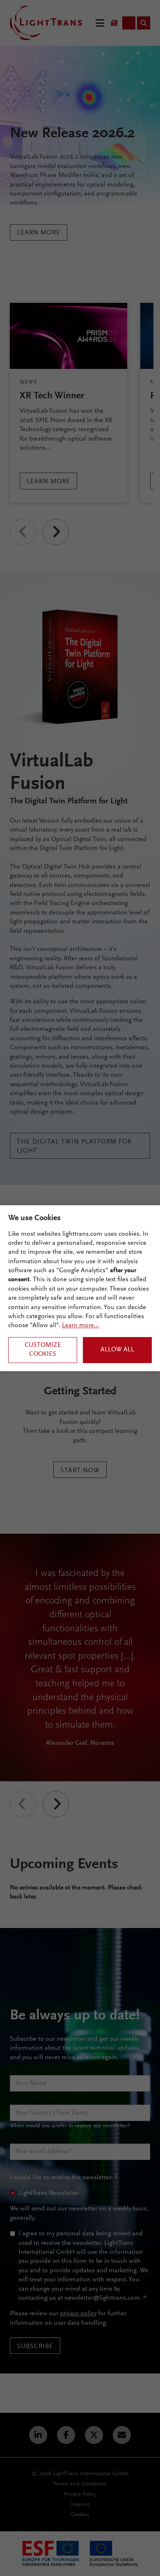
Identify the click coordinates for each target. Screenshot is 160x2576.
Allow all (117, 1350)
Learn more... (80, 1326)
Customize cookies (43, 1350)
